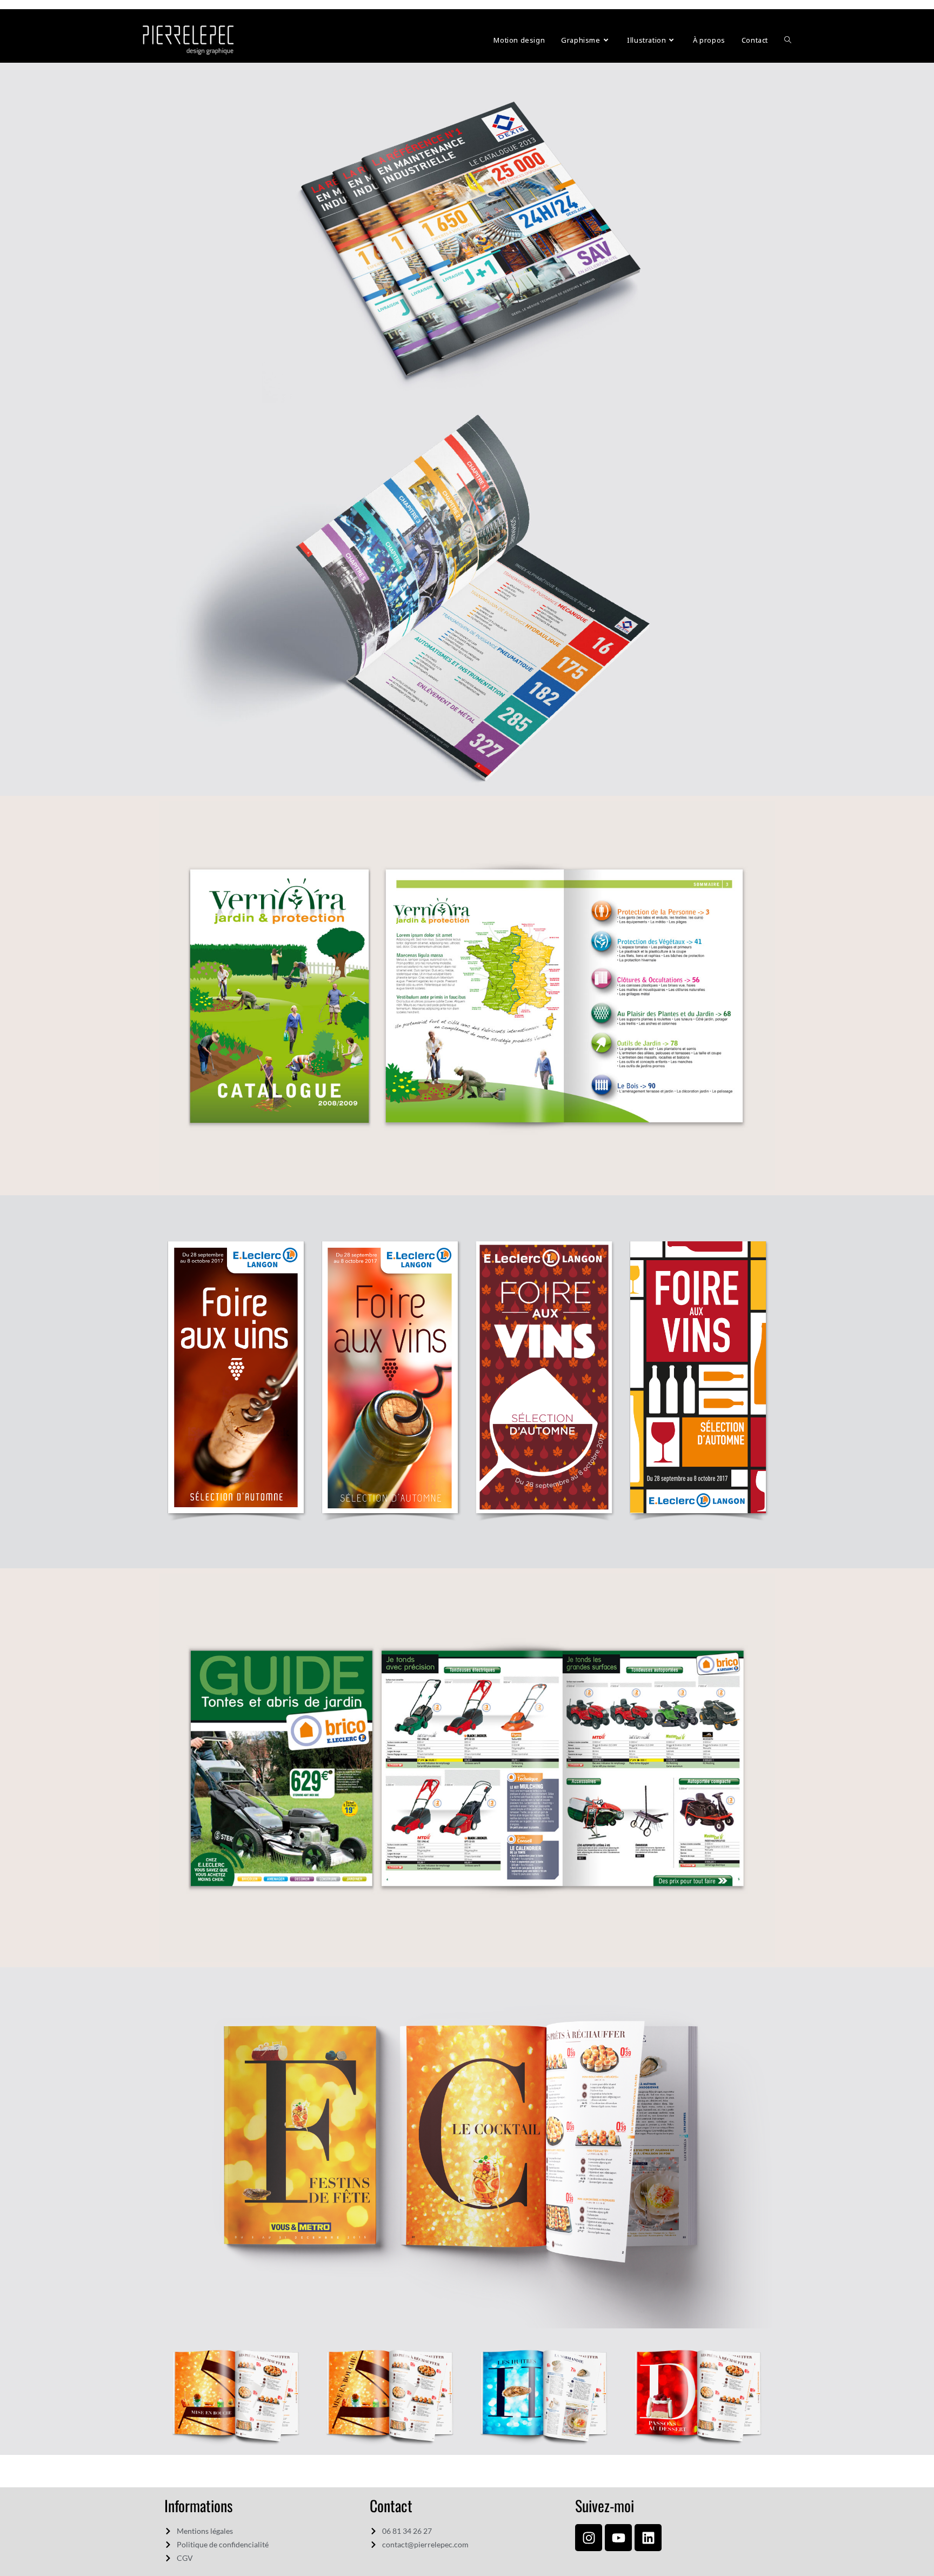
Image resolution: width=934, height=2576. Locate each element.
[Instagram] (589, 2538)
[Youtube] (618, 2538)
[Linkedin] (648, 2538)
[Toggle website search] (788, 40)
